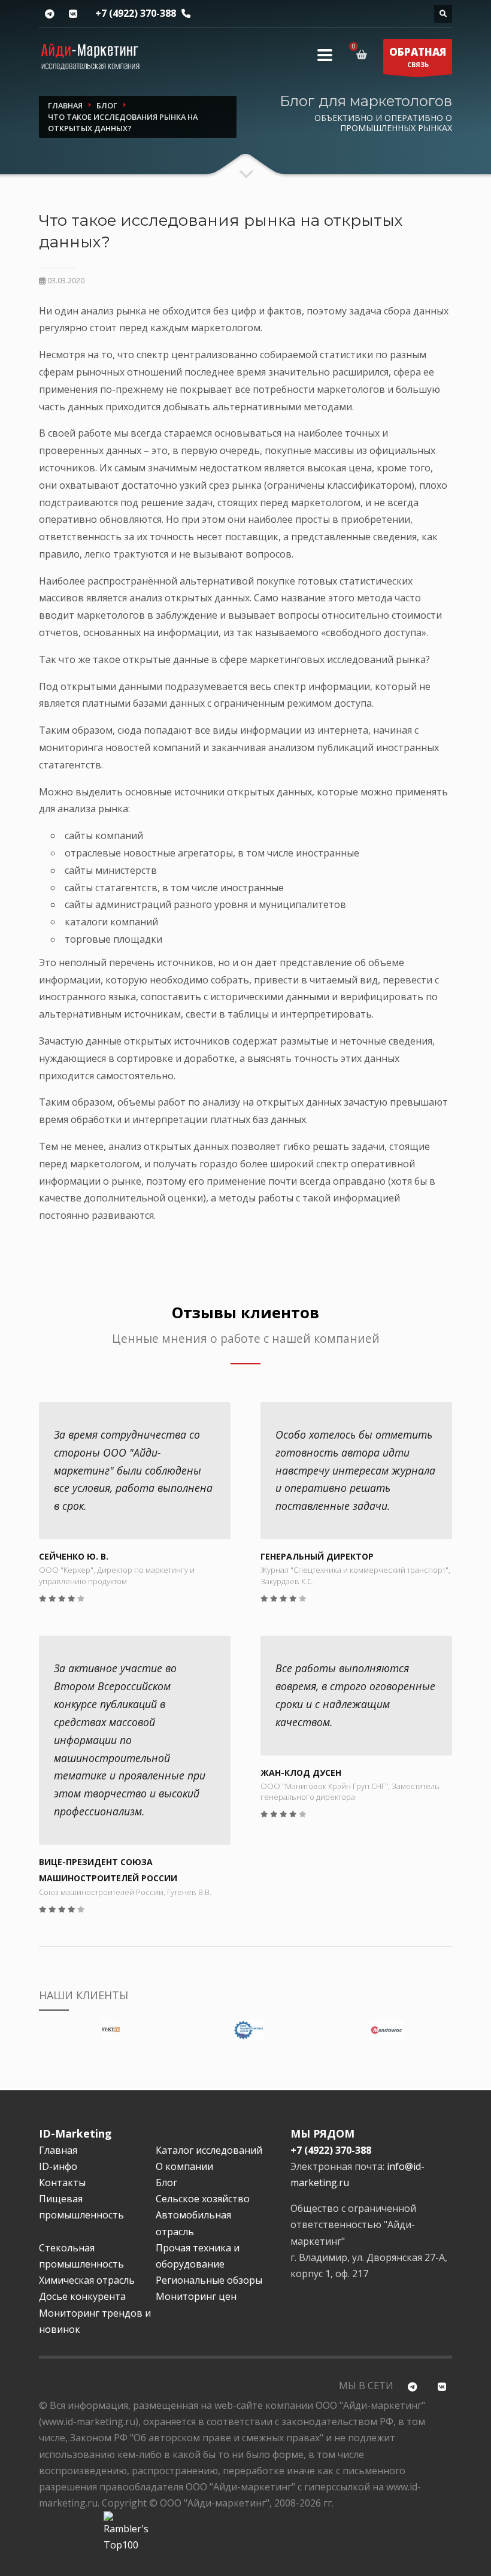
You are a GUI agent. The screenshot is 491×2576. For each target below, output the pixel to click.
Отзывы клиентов (245, 1313)
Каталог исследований (209, 2150)
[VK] (73, 14)
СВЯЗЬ (418, 57)
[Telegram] (49, 14)
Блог (166, 2183)
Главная (58, 2150)
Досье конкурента (82, 2296)
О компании (184, 2166)
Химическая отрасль (87, 2280)
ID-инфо (58, 2166)
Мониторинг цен (196, 2296)
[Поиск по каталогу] (443, 14)
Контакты (62, 2183)
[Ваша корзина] (364, 55)
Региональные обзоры (209, 2280)
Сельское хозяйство (203, 2199)
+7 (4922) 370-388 (136, 13)
